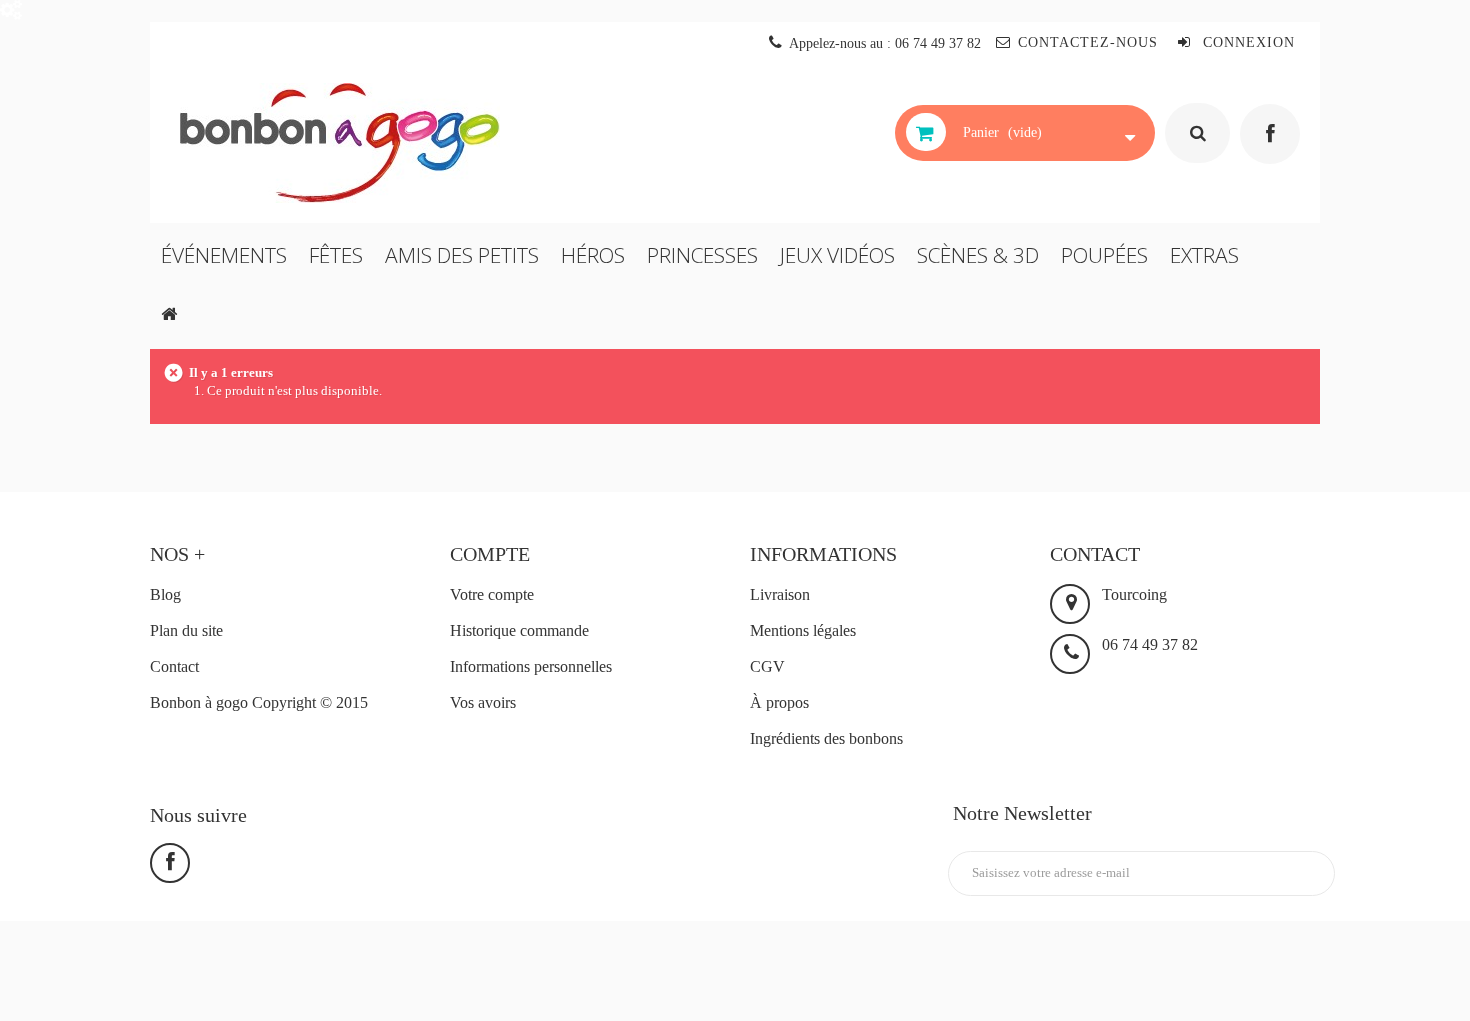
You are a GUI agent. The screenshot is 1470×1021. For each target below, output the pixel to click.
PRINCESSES (702, 255)
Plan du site (186, 630)
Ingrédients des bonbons (826, 738)
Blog (165, 594)
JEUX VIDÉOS (837, 255)
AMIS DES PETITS (462, 255)
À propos (779, 702)
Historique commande (519, 630)
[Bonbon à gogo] (358, 143)
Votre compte (492, 594)
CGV (767, 666)
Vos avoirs (483, 702)
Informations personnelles (531, 666)
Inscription (1275, 873)
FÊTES (336, 255)
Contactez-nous (1088, 42)
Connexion (1246, 42)
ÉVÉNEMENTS (224, 255)
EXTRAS (1204, 255)
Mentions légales (803, 630)
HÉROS (593, 255)
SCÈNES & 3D (978, 255)
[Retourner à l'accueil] (169, 313)
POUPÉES (1104, 255)
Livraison (780, 594)
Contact (174, 666)
